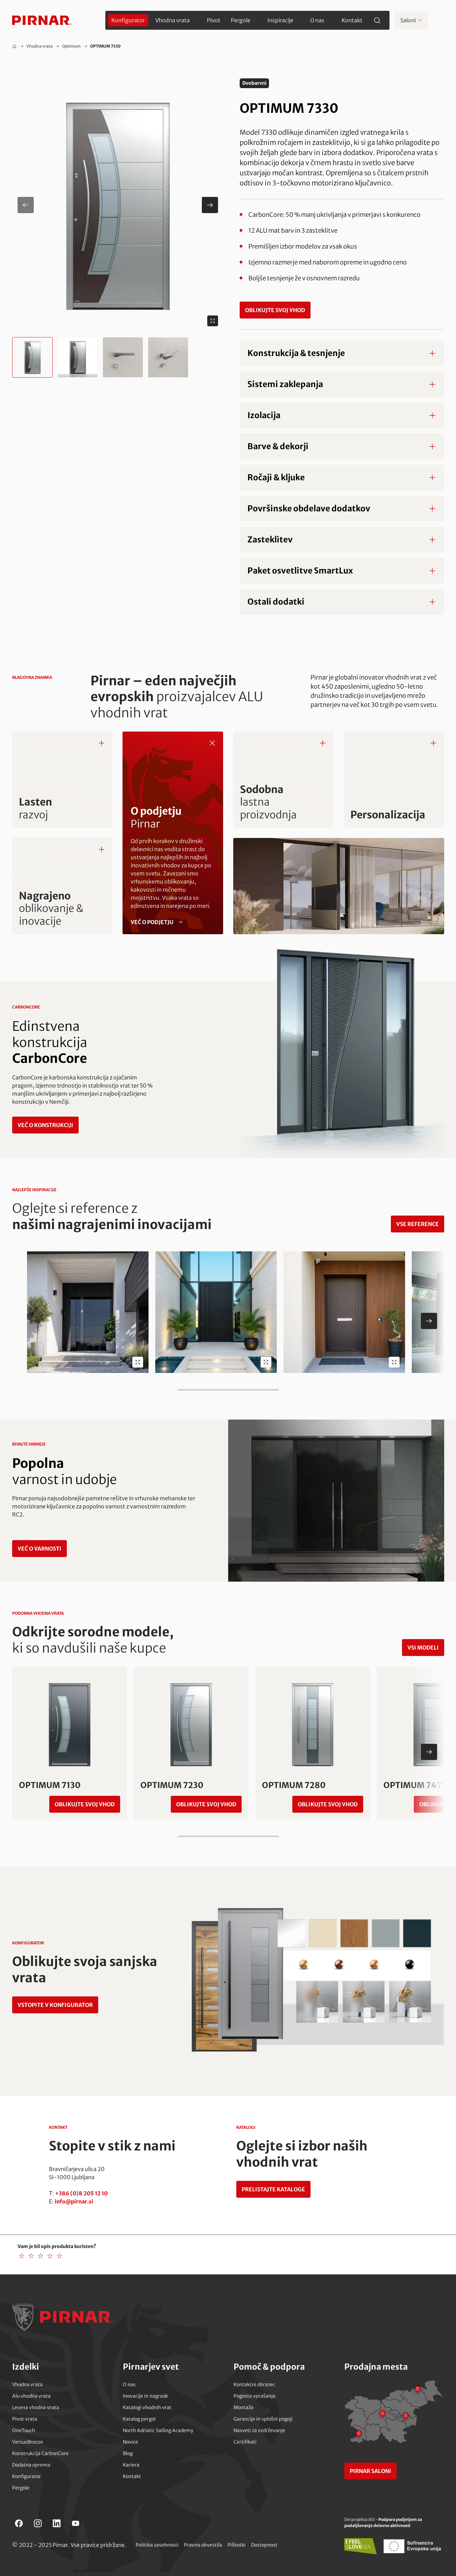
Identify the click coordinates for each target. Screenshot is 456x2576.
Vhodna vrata (39, 46)
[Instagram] (38, 2523)
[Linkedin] (57, 2523)
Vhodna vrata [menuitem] (172, 20)
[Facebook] (19, 2523)
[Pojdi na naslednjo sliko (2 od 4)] (210, 205)
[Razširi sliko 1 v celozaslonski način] (213, 321)
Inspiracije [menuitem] (280, 20)
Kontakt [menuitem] (352, 20)
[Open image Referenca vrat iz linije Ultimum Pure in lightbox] (394, 1362)
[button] (118, 205)
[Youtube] (76, 2523)
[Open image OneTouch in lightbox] (138, 1362)
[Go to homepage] (42, 20)
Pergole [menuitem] (241, 20)
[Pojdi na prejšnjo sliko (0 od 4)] (26, 205)
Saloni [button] (408, 20)
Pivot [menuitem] (214, 20)
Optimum (71, 46)
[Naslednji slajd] (429, 1321)
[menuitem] (128, 20)
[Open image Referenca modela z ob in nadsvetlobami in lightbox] (266, 1362)
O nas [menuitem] (317, 20)
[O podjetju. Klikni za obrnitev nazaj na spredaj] (212, 743)
